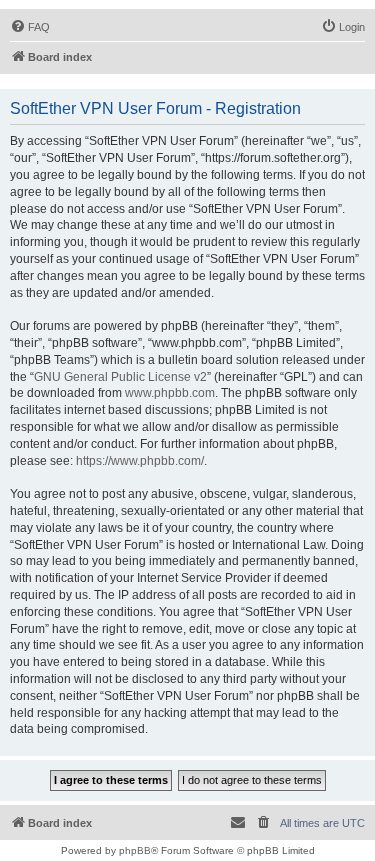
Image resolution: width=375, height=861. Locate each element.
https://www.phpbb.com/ (140, 461)
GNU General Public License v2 (120, 377)
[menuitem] (30, 27)
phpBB (135, 850)
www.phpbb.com (170, 393)
